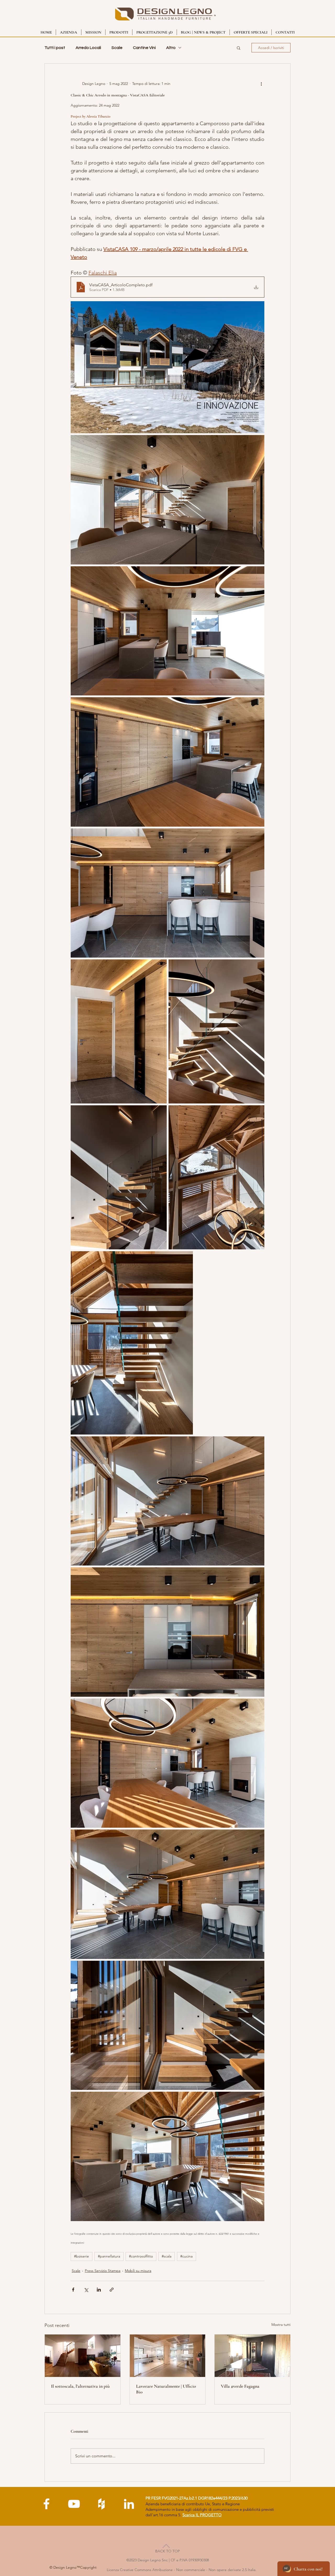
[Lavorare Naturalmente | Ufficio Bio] (168, 2356)
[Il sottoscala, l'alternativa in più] (83, 2356)
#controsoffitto (141, 2256)
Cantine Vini (144, 48)
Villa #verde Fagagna (240, 2386)
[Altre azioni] (261, 84)
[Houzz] (101, 2504)
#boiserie (82, 2256)
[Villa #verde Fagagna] (252, 2356)
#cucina (186, 2256)
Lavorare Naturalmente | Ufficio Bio (166, 2389)
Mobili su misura (138, 2271)
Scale (117, 48)
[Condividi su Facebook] (73, 2290)
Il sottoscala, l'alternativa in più (80, 2386)
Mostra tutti (281, 2325)
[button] (239, 48)
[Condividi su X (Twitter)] (86, 2290)
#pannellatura (109, 2256)
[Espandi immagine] (167, 367)
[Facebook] (46, 2504)
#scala (167, 2256)
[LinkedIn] (129, 2504)
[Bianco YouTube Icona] (74, 2504)
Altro (171, 48)
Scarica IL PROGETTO (202, 2515)
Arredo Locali (88, 48)
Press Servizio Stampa (103, 2271)
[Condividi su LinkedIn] (99, 2290)
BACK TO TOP (167, 2551)
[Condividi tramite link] (112, 2290)
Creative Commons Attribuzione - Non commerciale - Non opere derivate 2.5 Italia (188, 2570)
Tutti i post (55, 48)
